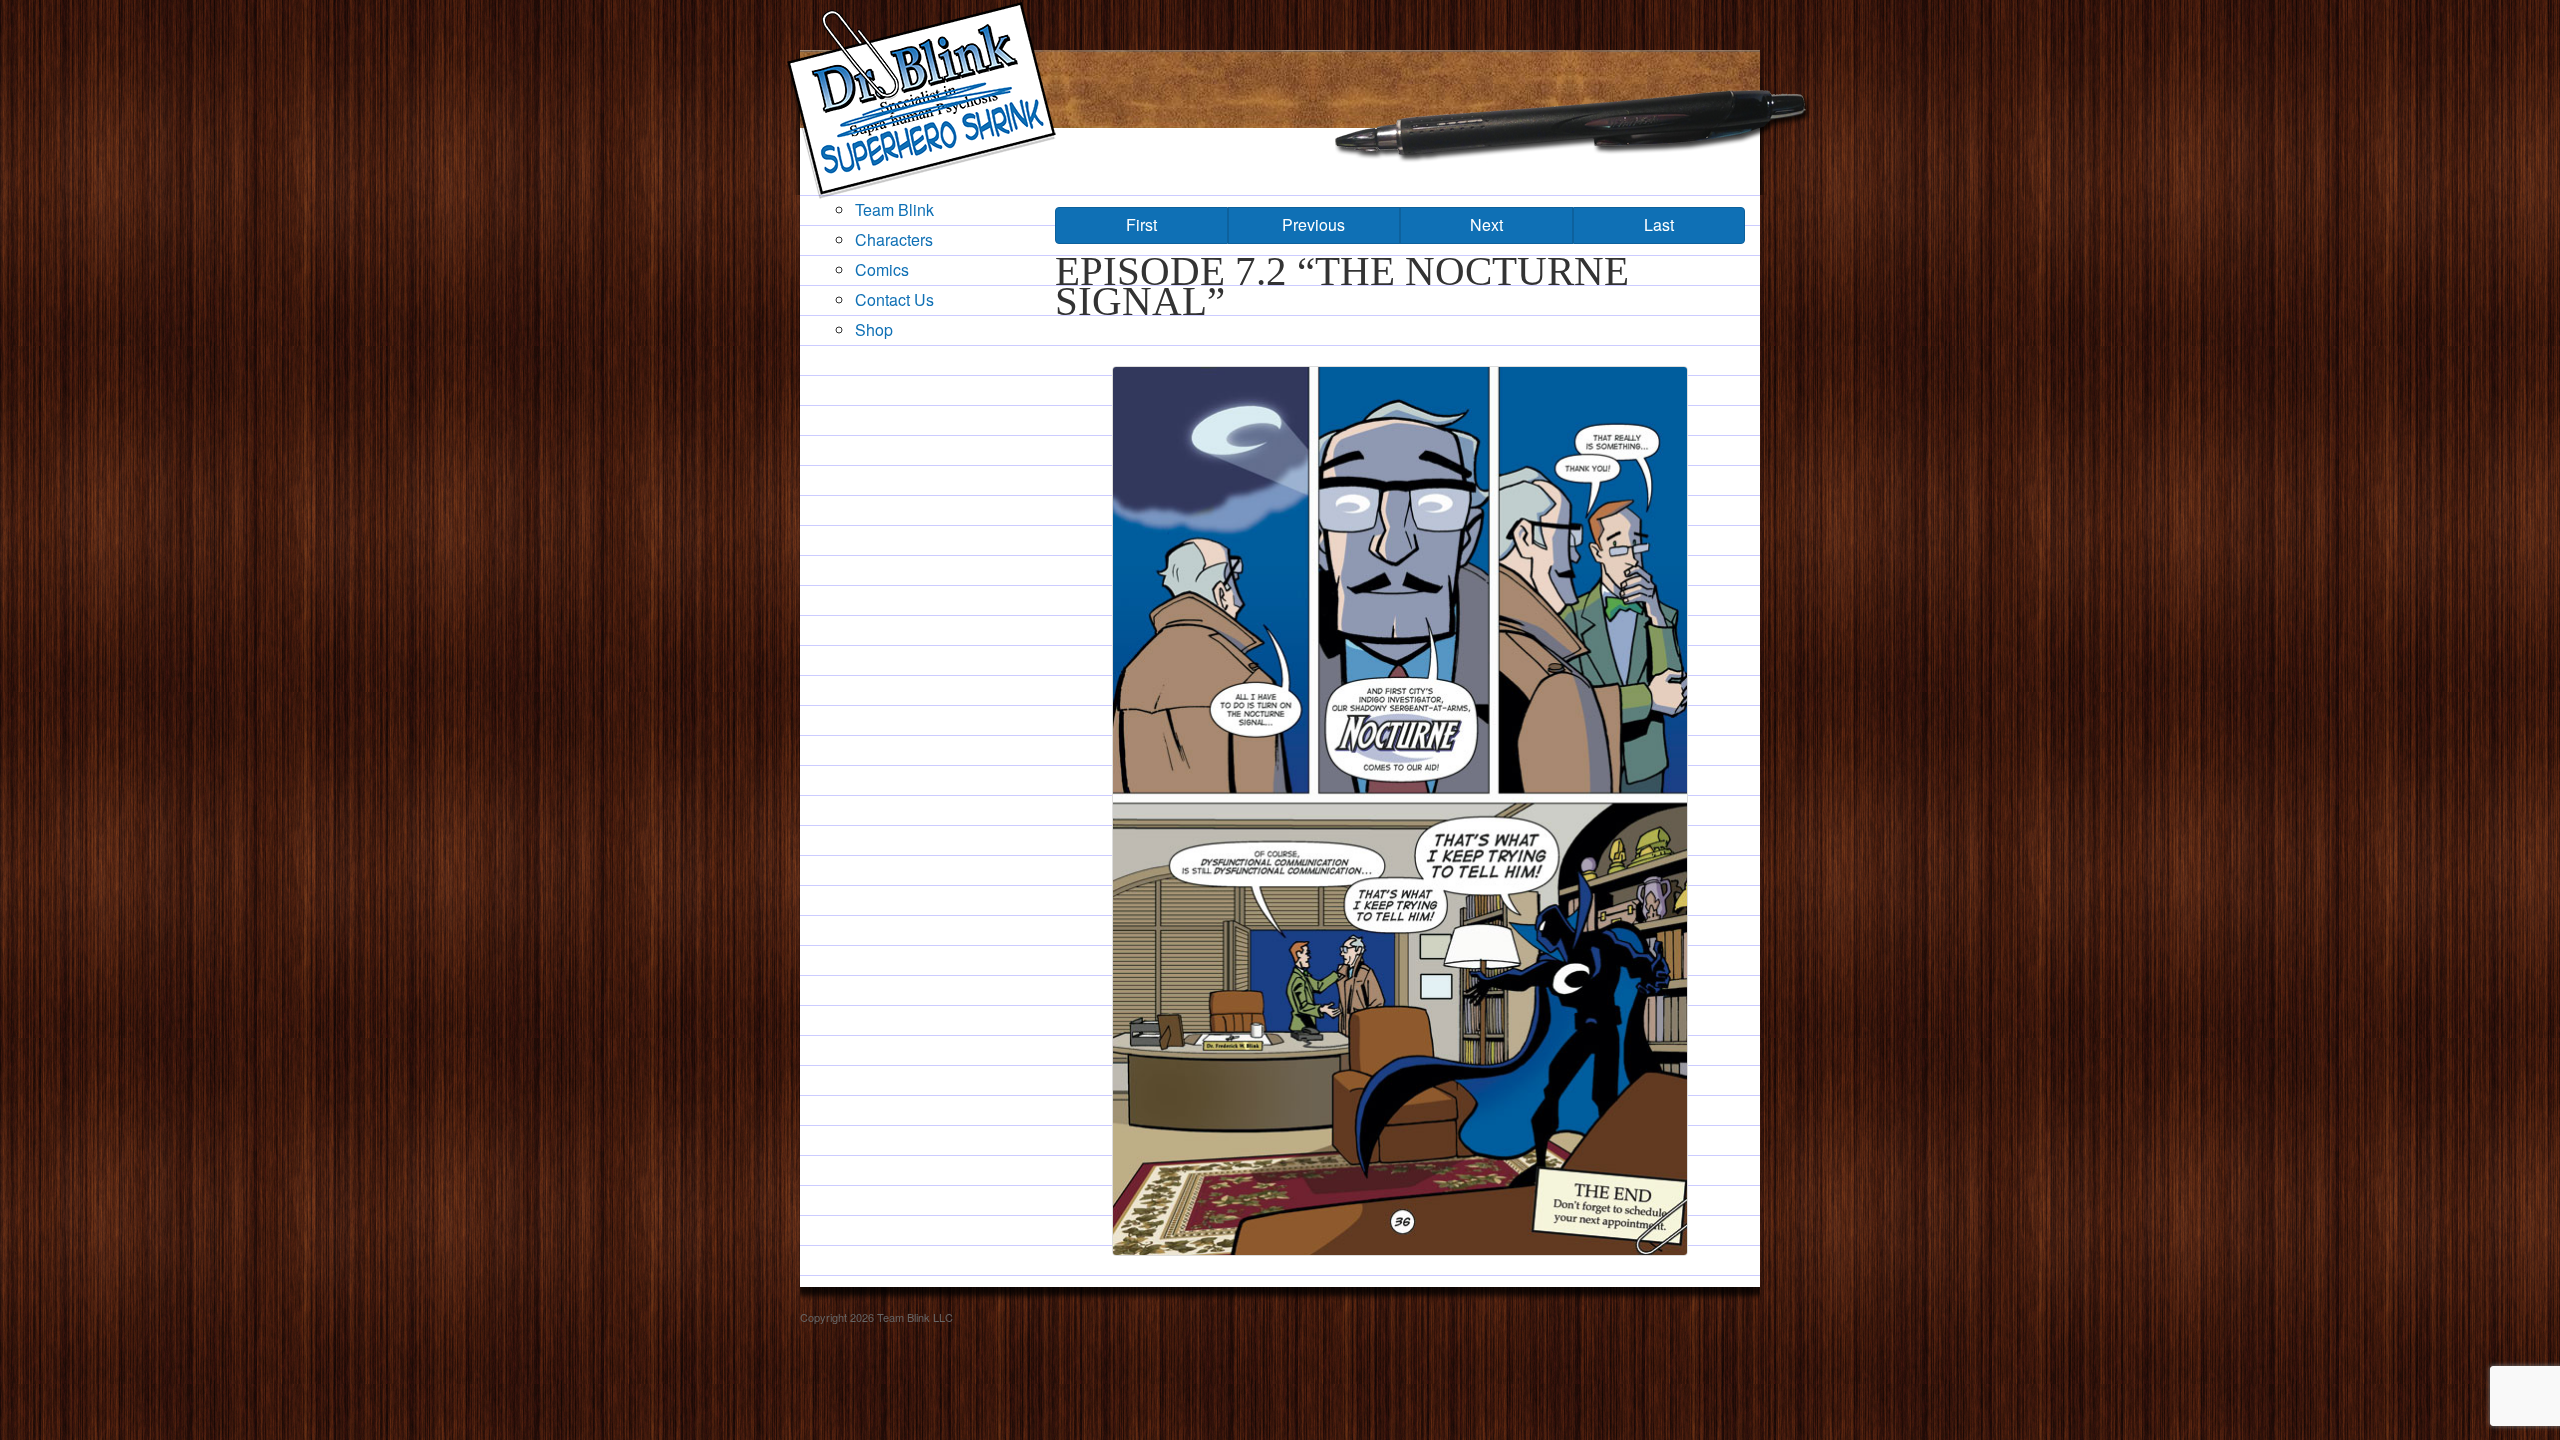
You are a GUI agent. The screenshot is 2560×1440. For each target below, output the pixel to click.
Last (1659, 224)
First (1141, 224)
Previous (1313, 224)
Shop (874, 329)
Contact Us (894, 299)
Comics (882, 269)
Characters (894, 239)
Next (1486, 224)
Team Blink (894, 209)
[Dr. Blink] (920, 100)
